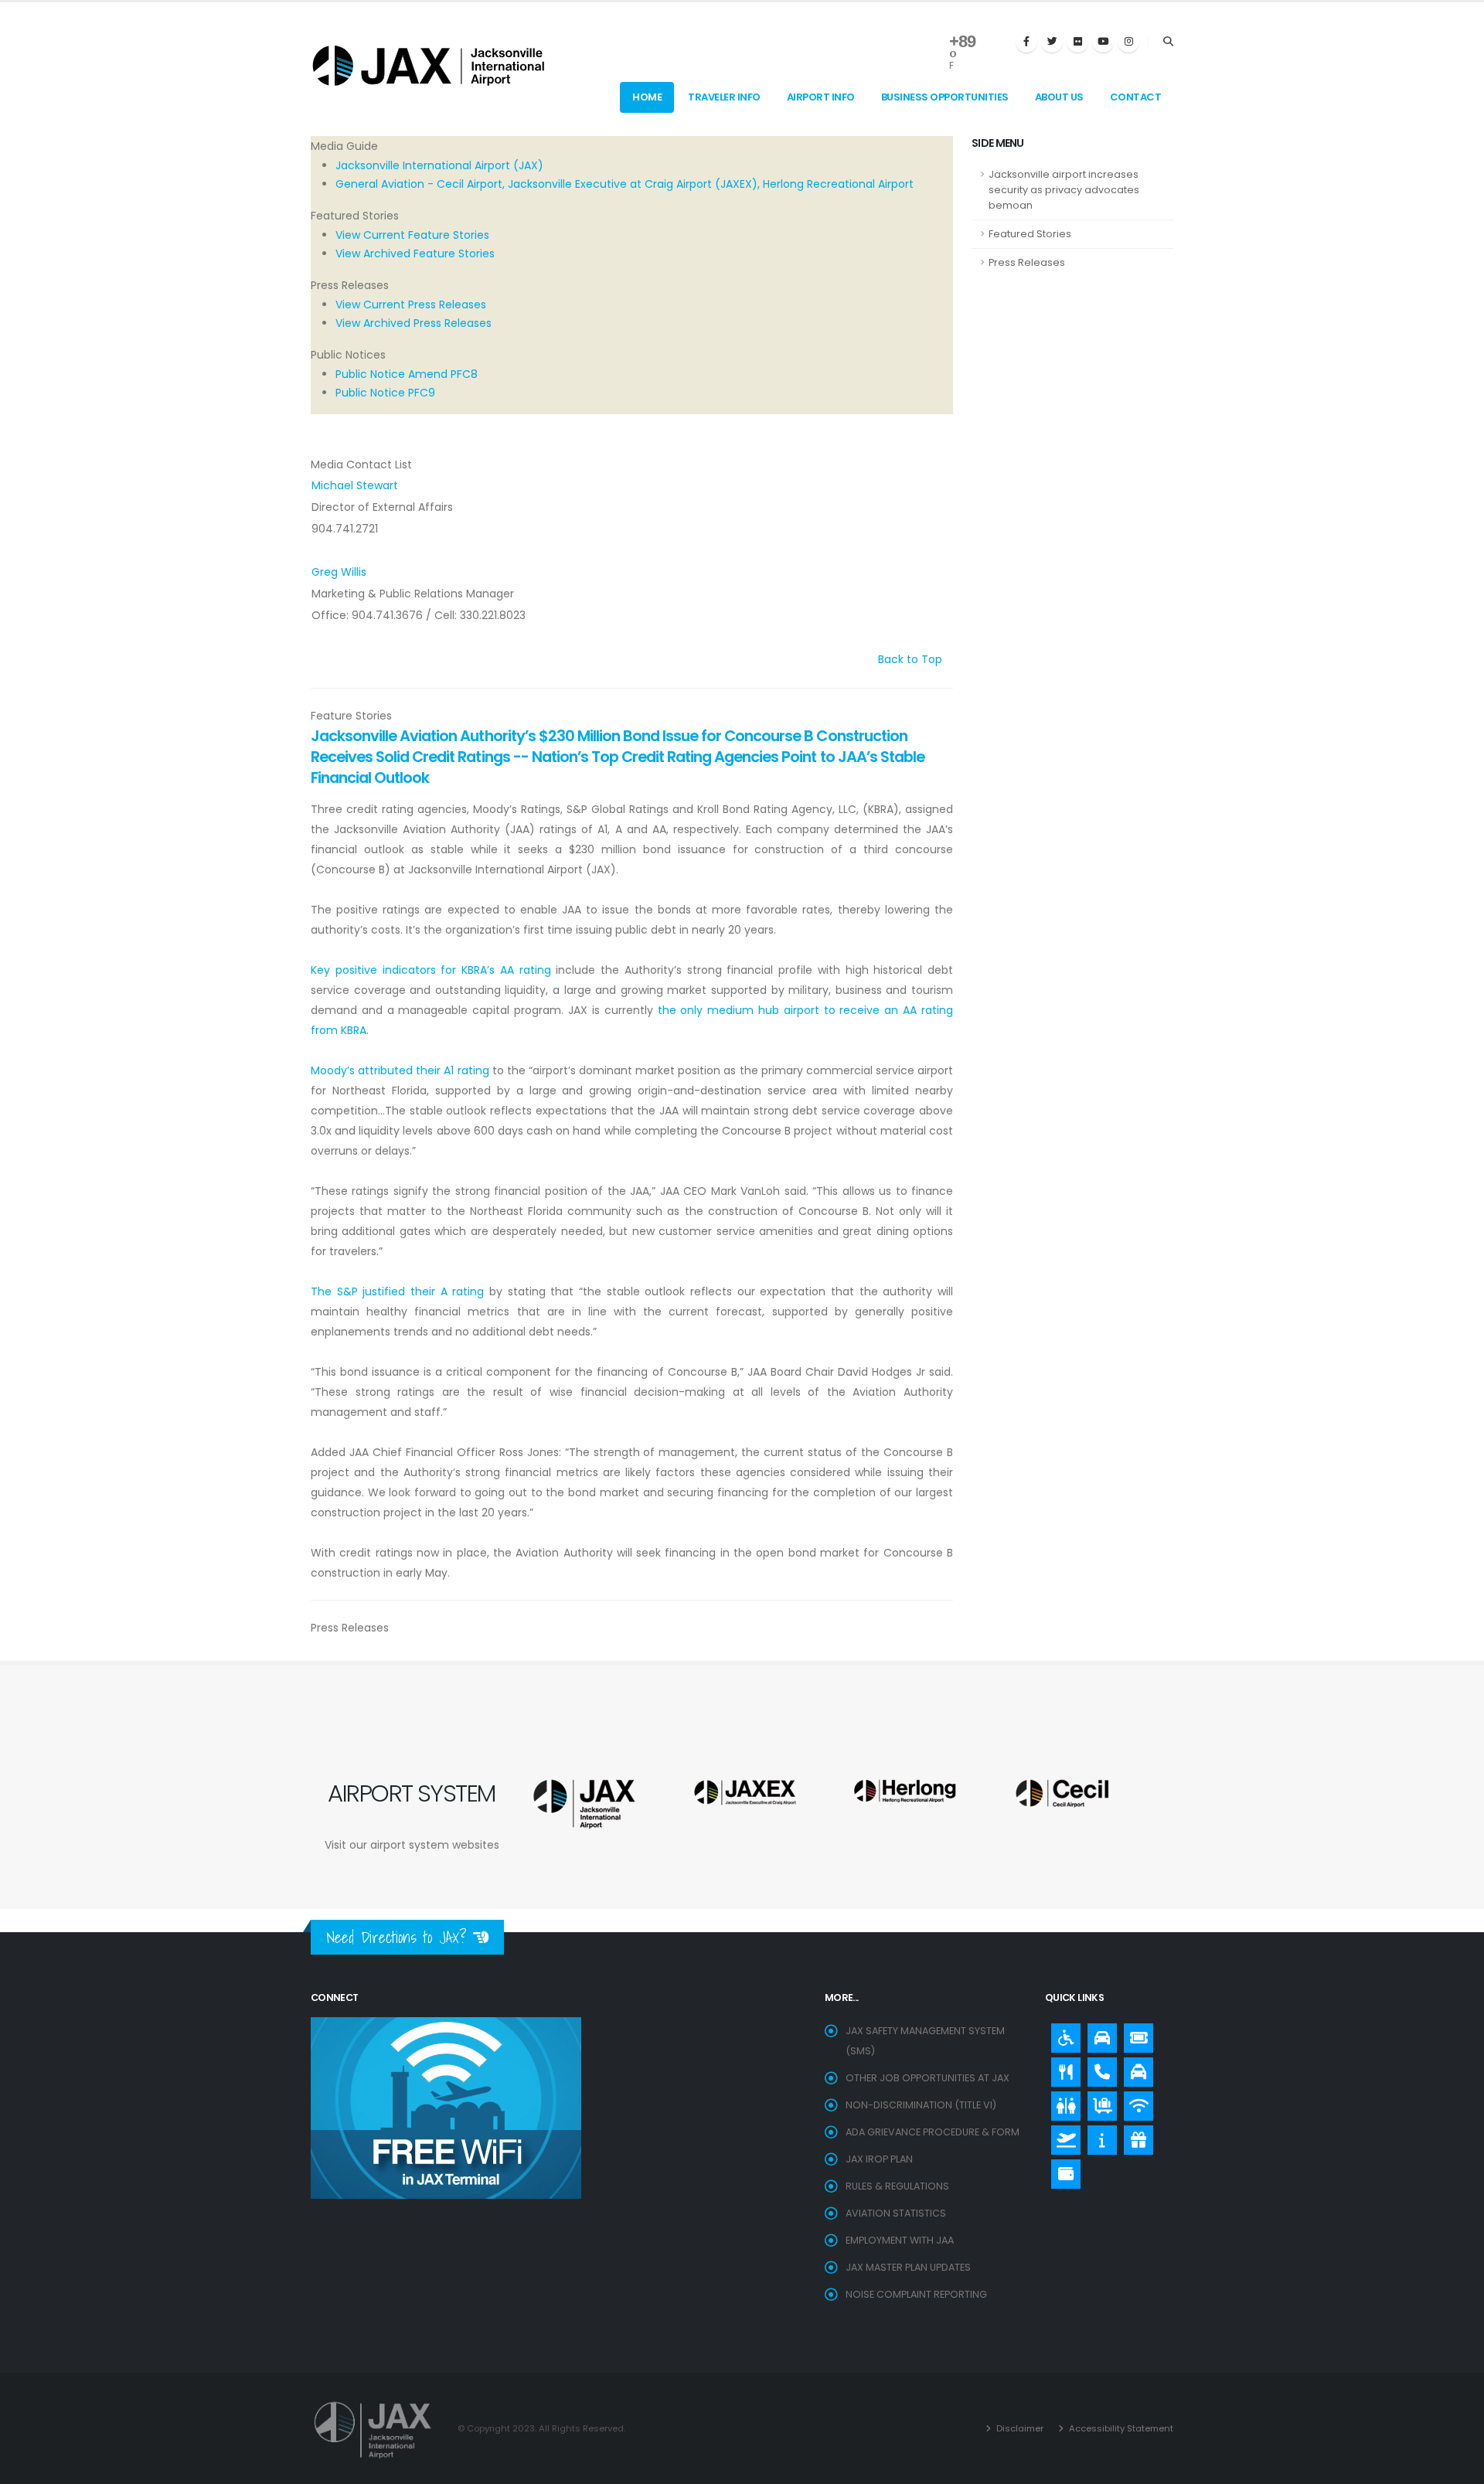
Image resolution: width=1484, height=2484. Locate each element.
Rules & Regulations (897, 2186)
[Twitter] (1052, 42)
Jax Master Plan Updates (908, 2267)
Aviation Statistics (896, 2213)
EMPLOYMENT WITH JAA (900, 2240)
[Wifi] (1135, 2102)
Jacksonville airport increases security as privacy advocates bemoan (1064, 190)
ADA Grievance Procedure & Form (933, 2132)
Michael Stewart (355, 485)
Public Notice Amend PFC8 (407, 374)
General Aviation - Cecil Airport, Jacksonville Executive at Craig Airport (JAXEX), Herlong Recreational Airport (625, 184)
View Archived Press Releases (414, 323)
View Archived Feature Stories (415, 254)
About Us (1059, 97)
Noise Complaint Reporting (916, 2294)
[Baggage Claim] (1098, 2102)
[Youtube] (1103, 42)
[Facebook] (1026, 42)
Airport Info (821, 97)
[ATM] (1062, 2170)
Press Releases (1027, 262)
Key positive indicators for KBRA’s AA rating (431, 970)
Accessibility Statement (1120, 2428)
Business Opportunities (945, 97)
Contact (1136, 97)
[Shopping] (1135, 2136)
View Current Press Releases (411, 305)
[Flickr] (1077, 42)
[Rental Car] (1098, 2034)
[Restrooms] (1062, 2102)
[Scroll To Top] (1457, 2467)
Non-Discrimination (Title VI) (921, 2105)
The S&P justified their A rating (397, 1291)
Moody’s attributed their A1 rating (400, 1070)
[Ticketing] (1135, 2034)
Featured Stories (1030, 234)
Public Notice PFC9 (385, 393)
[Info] (1098, 2136)
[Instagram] (1128, 42)
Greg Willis (339, 572)
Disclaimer (1019, 2428)
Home (647, 97)
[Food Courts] (1062, 2068)
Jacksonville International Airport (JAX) (439, 165)
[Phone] (1098, 2068)
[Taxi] (1135, 2068)
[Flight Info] (1062, 2136)
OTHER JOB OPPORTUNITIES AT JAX (927, 2078)
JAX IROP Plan (879, 2159)
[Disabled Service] (1062, 2034)
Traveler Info (724, 97)
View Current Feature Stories (412, 235)
